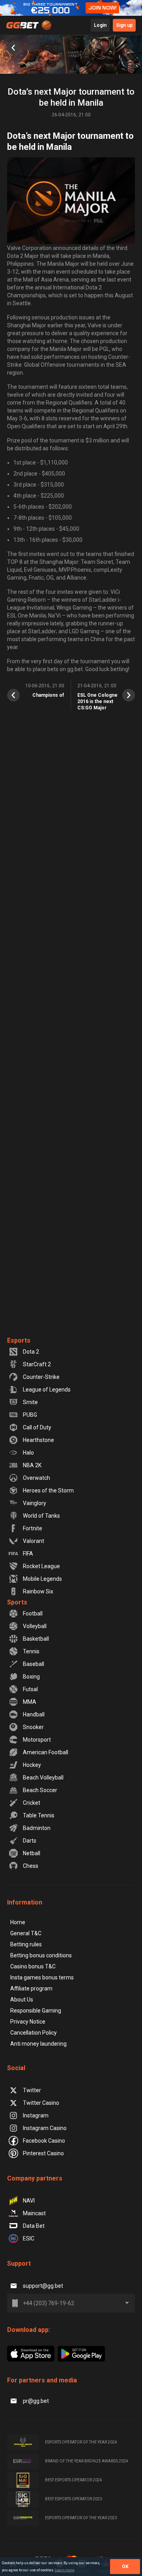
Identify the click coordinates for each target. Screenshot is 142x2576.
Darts (30, 1841)
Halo (28, 1453)
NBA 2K (32, 1465)
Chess (31, 1866)
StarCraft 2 (37, 1364)
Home (18, 1922)
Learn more (65, 2570)
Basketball (36, 1639)
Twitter (32, 2090)
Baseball (34, 1664)
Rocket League (41, 1566)
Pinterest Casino (43, 2153)
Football (33, 1613)
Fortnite (33, 1528)
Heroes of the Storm (48, 1490)
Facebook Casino (44, 2141)
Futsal (30, 1689)
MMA (30, 1702)
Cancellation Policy (34, 2033)
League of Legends (47, 1390)
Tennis (31, 1651)
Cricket (32, 1803)
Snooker (33, 1727)
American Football (46, 1752)
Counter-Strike (41, 1377)
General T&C (26, 1933)
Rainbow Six (38, 1591)
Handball (34, 1714)
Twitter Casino (41, 2103)
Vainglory (35, 1503)
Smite (30, 1402)
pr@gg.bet (36, 2401)
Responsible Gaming (36, 2011)
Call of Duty (37, 1427)
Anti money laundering (38, 2044)
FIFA (28, 1554)
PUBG (30, 1415)
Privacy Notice (28, 2022)
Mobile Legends (42, 1579)
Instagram (36, 2115)
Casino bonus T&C (33, 1966)
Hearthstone (38, 1440)
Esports (19, 1340)
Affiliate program (31, 1988)
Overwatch (36, 1478)
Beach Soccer (40, 1790)
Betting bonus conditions (41, 1955)
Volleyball (35, 1626)
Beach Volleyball (43, 1778)
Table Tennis (39, 1815)
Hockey (32, 1765)
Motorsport (37, 1740)
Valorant (34, 1541)
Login (100, 25)
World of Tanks (41, 1516)
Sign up (124, 25)
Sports (17, 1602)
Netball (32, 1853)
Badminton (37, 1828)
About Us (22, 2000)
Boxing (31, 1677)
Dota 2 (31, 1352)
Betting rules (26, 1944)
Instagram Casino (45, 2128)
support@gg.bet (43, 2286)
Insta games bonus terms (42, 1977)
